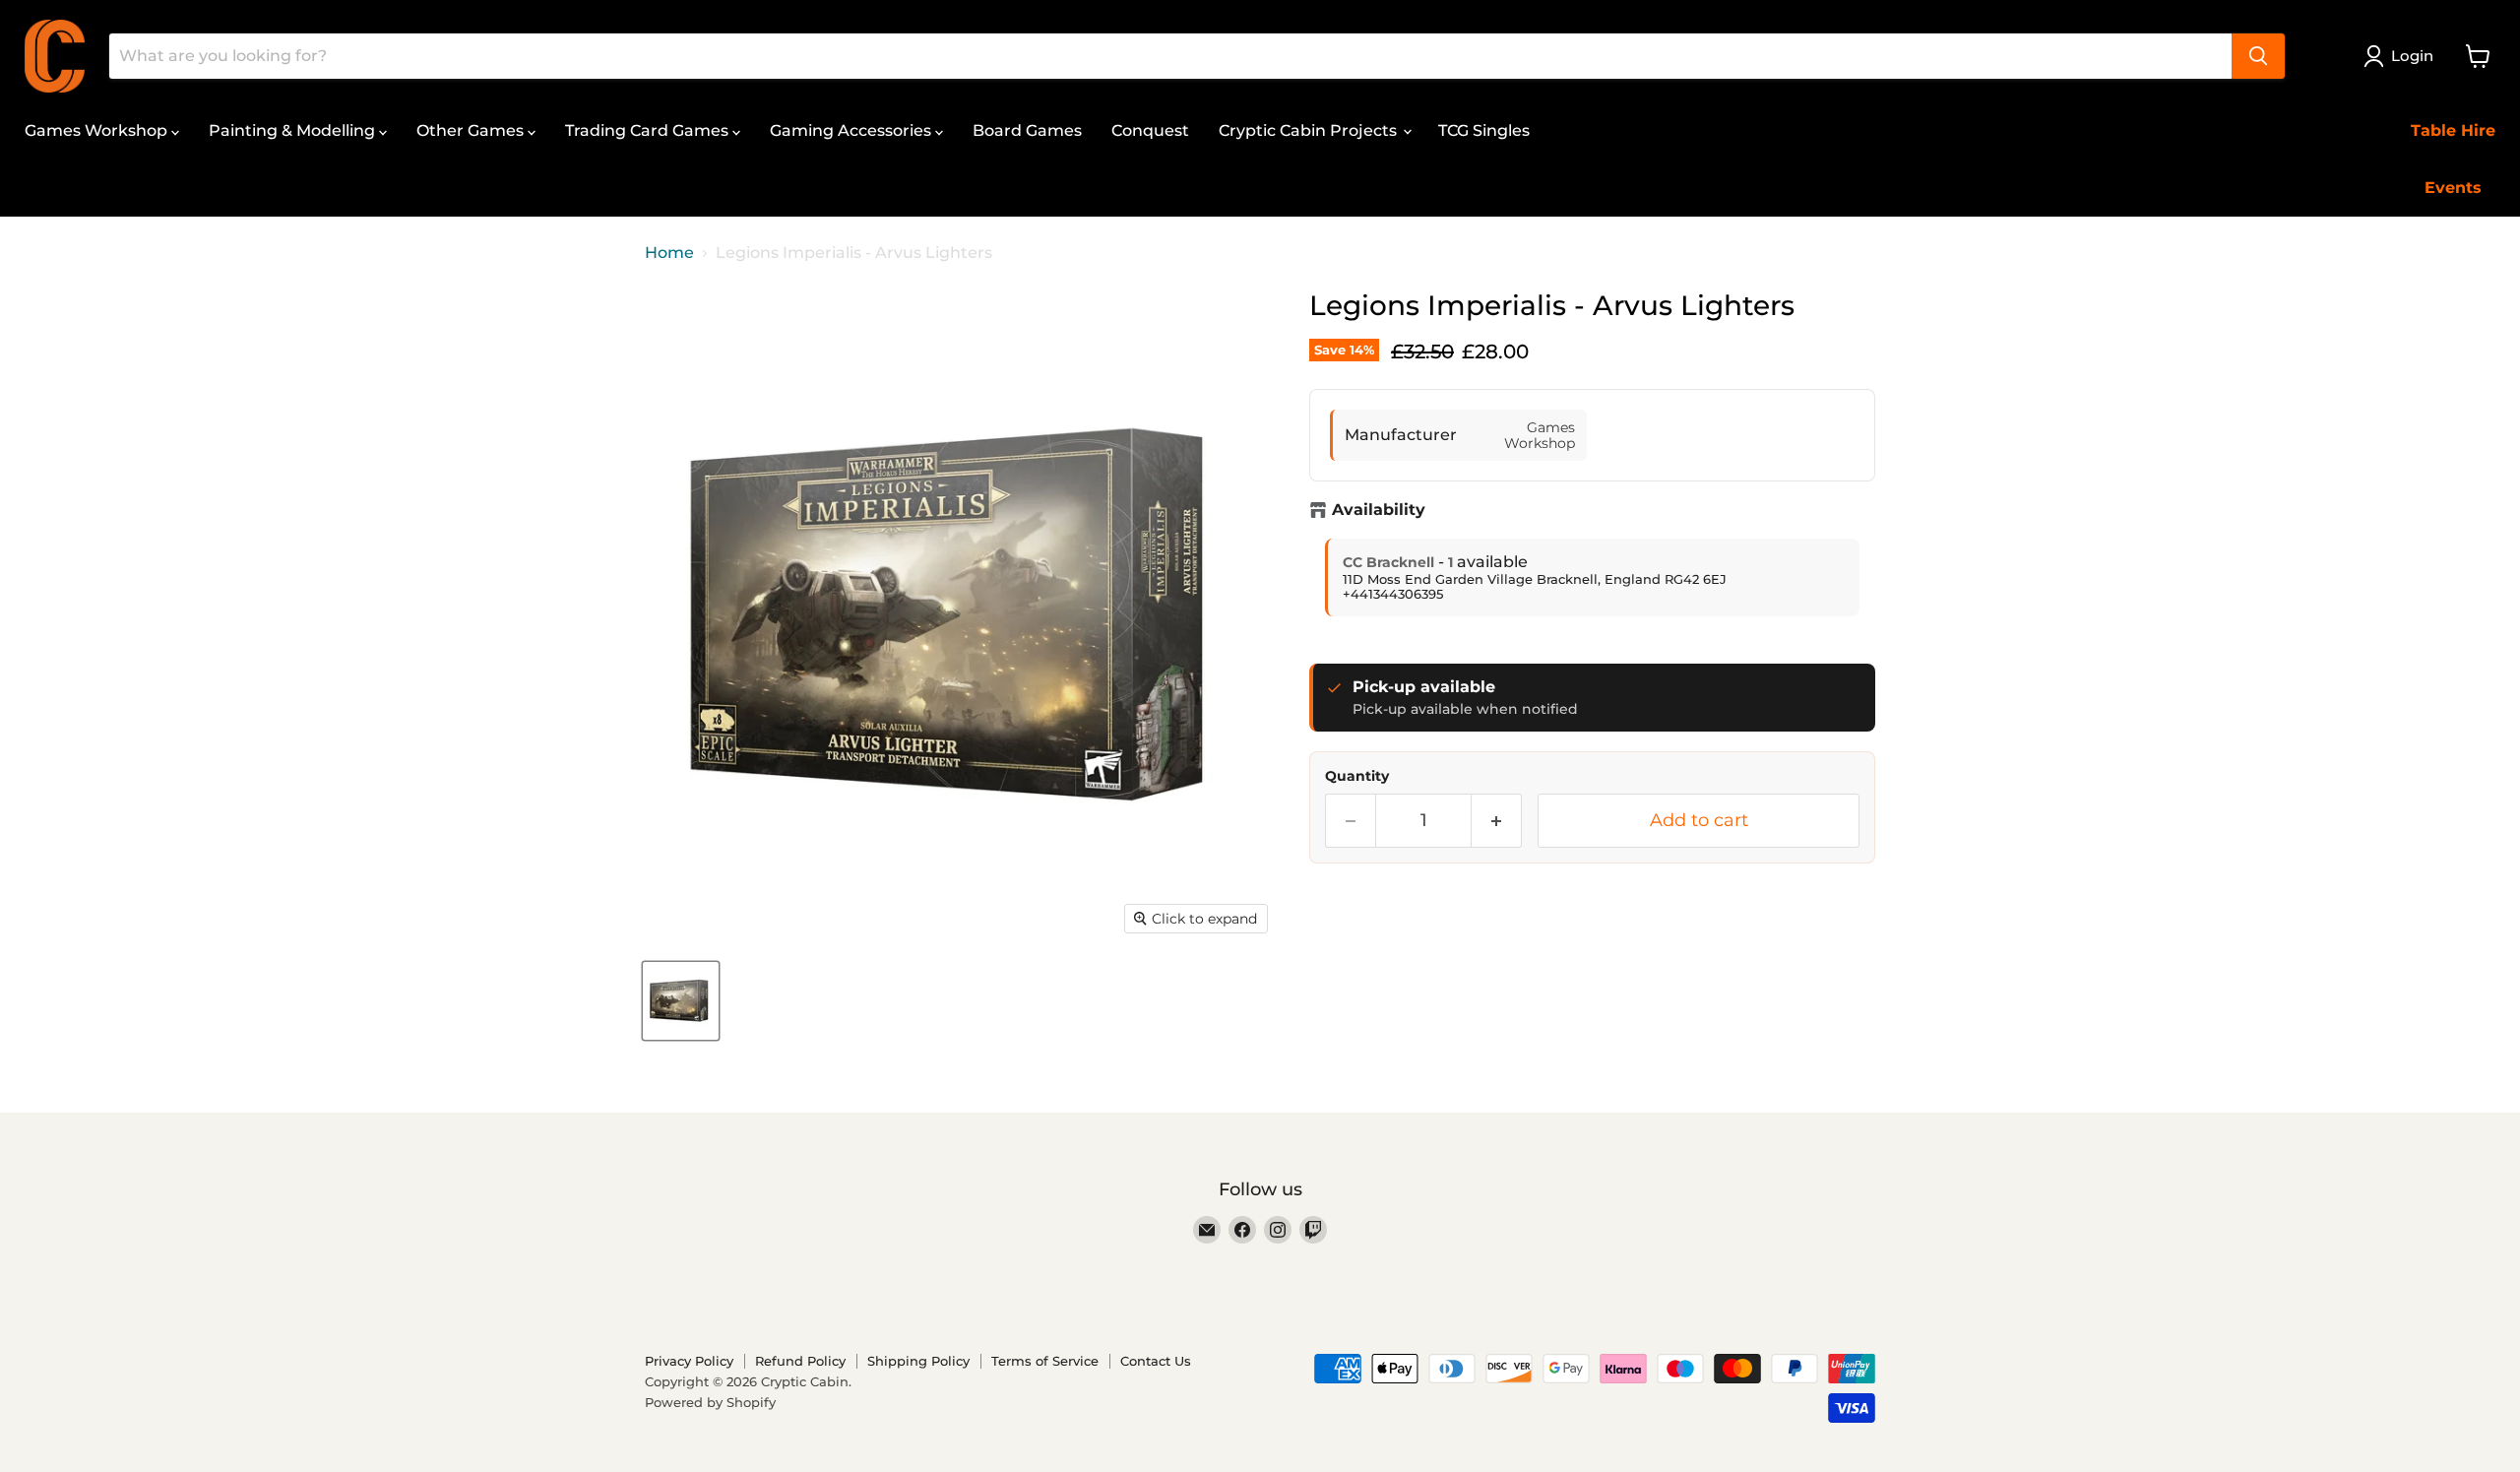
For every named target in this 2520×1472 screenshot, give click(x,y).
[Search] (2258, 56)
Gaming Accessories (852, 130)
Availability (1379, 510)
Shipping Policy (918, 1361)
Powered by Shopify (710, 1402)
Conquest (1150, 130)
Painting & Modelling (294, 130)
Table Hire (2453, 130)
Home (669, 253)
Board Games (1027, 130)
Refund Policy (800, 1361)
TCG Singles (1484, 130)
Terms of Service (1045, 1361)
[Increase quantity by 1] (1497, 821)
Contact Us (1156, 1361)
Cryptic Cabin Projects (1310, 130)
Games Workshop (98, 130)
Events (2453, 188)
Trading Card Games (649, 130)
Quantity (1357, 776)
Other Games (472, 130)
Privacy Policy (689, 1361)
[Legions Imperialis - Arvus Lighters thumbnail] (681, 1001)
